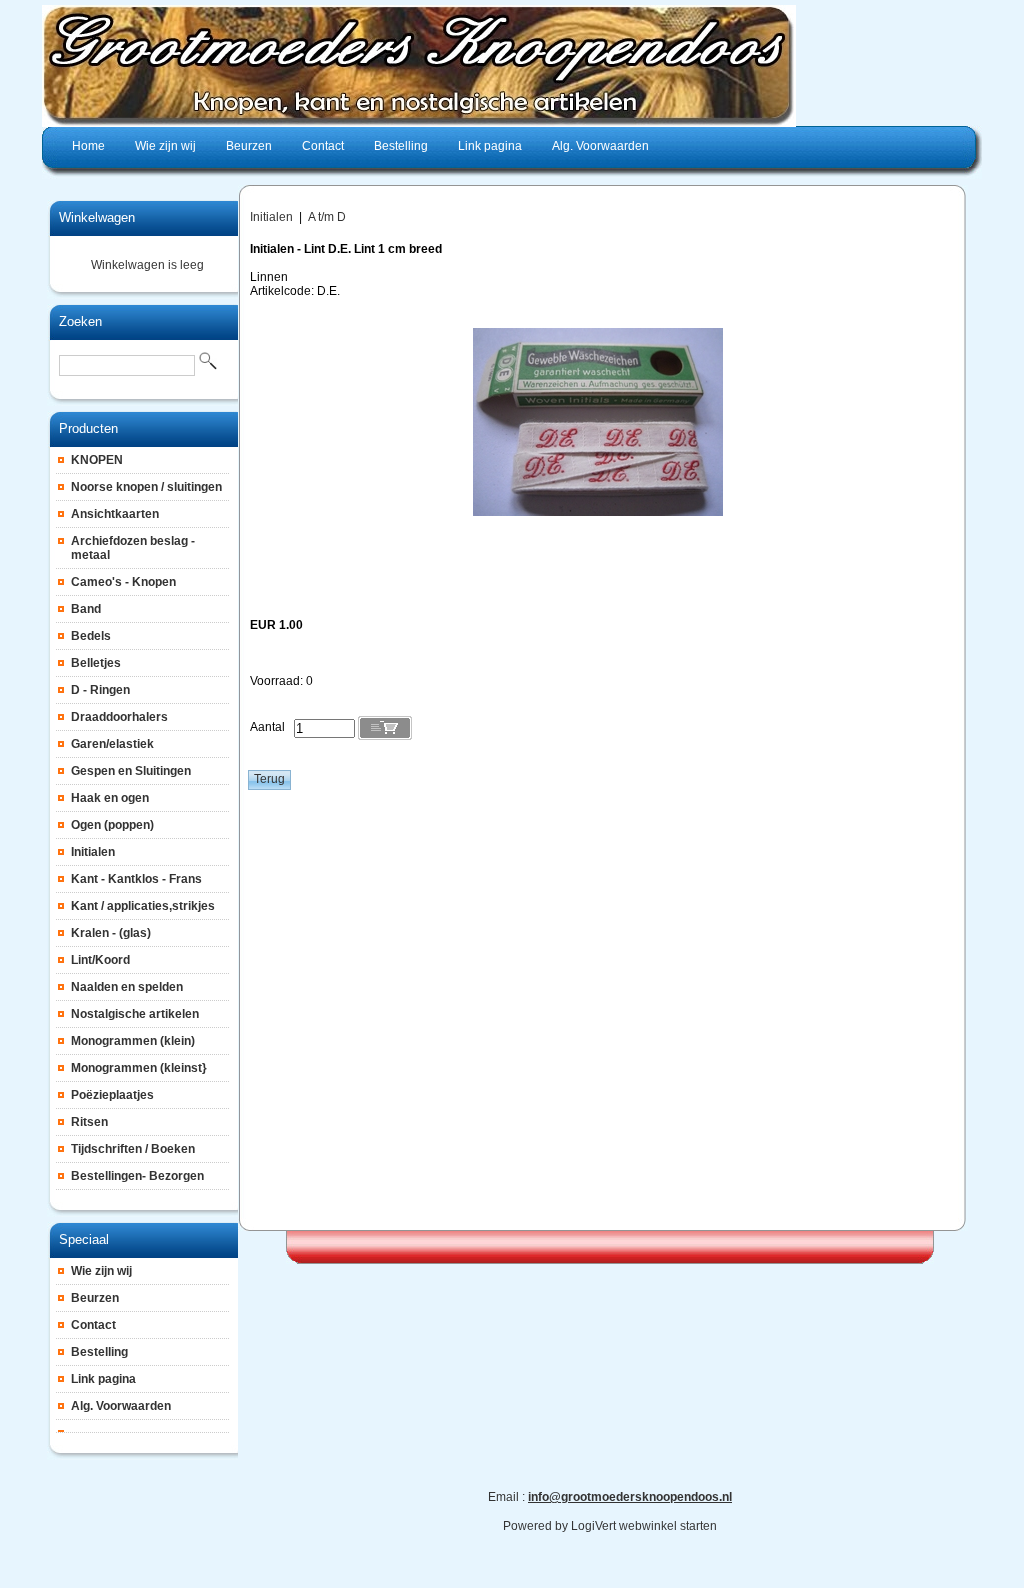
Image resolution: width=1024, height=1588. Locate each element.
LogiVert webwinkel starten (644, 1526)
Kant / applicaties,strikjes (143, 906)
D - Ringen (100, 690)
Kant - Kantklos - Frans (136, 879)
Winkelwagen (97, 217)
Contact (93, 1325)
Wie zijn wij (101, 1271)
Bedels (91, 636)
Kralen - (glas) (111, 933)
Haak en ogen (110, 798)
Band (86, 609)
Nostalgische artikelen (135, 1014)
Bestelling (99, 1352)
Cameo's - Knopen (123, 582)
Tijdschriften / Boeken (133, 1149)
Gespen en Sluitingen (131, 771)
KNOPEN (97, 460)
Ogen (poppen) (112, 825)
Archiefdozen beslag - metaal (133, 548)
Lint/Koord (100, 960)
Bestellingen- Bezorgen (137, 1176)
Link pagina (103, 1379)
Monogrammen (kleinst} (139, 1068)
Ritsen (89, 1122)
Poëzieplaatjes (112, 1095)
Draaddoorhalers (119, 717)
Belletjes (96, 663)
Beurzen (95, 1298)
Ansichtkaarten (115, 514)
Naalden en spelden (127, 987)
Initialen (93, 852)
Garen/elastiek (112, 744)
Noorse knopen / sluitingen (146, 487)
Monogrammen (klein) (133, 1041)
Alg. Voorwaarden (121, 1406)
